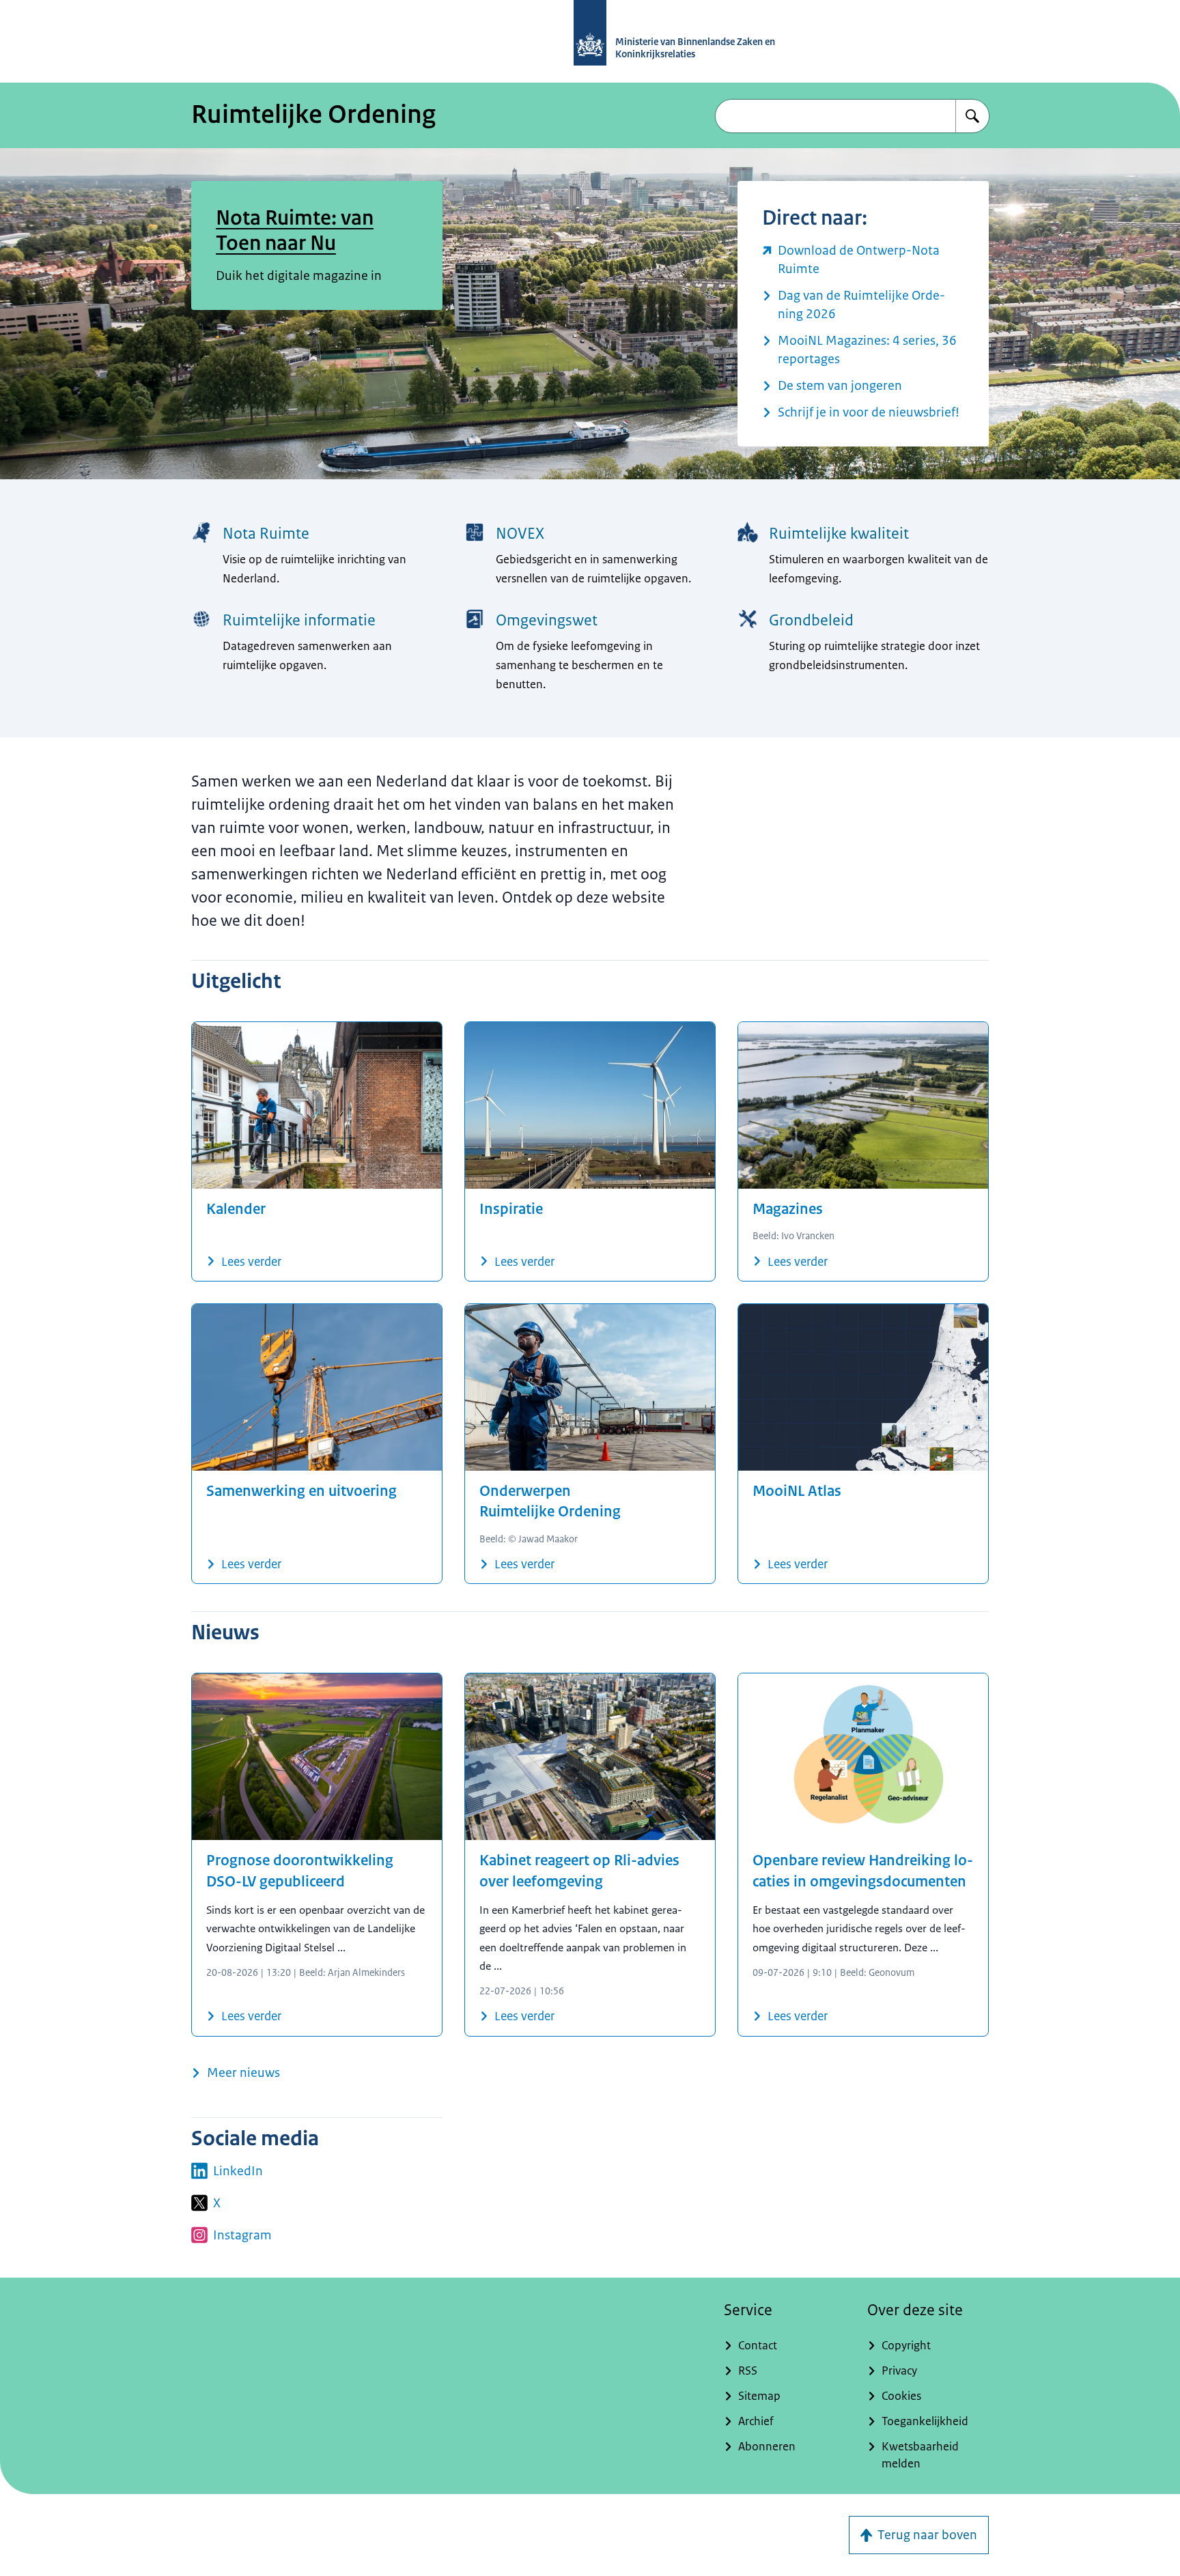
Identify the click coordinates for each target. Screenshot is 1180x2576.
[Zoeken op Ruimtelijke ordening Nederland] (972, 116)
